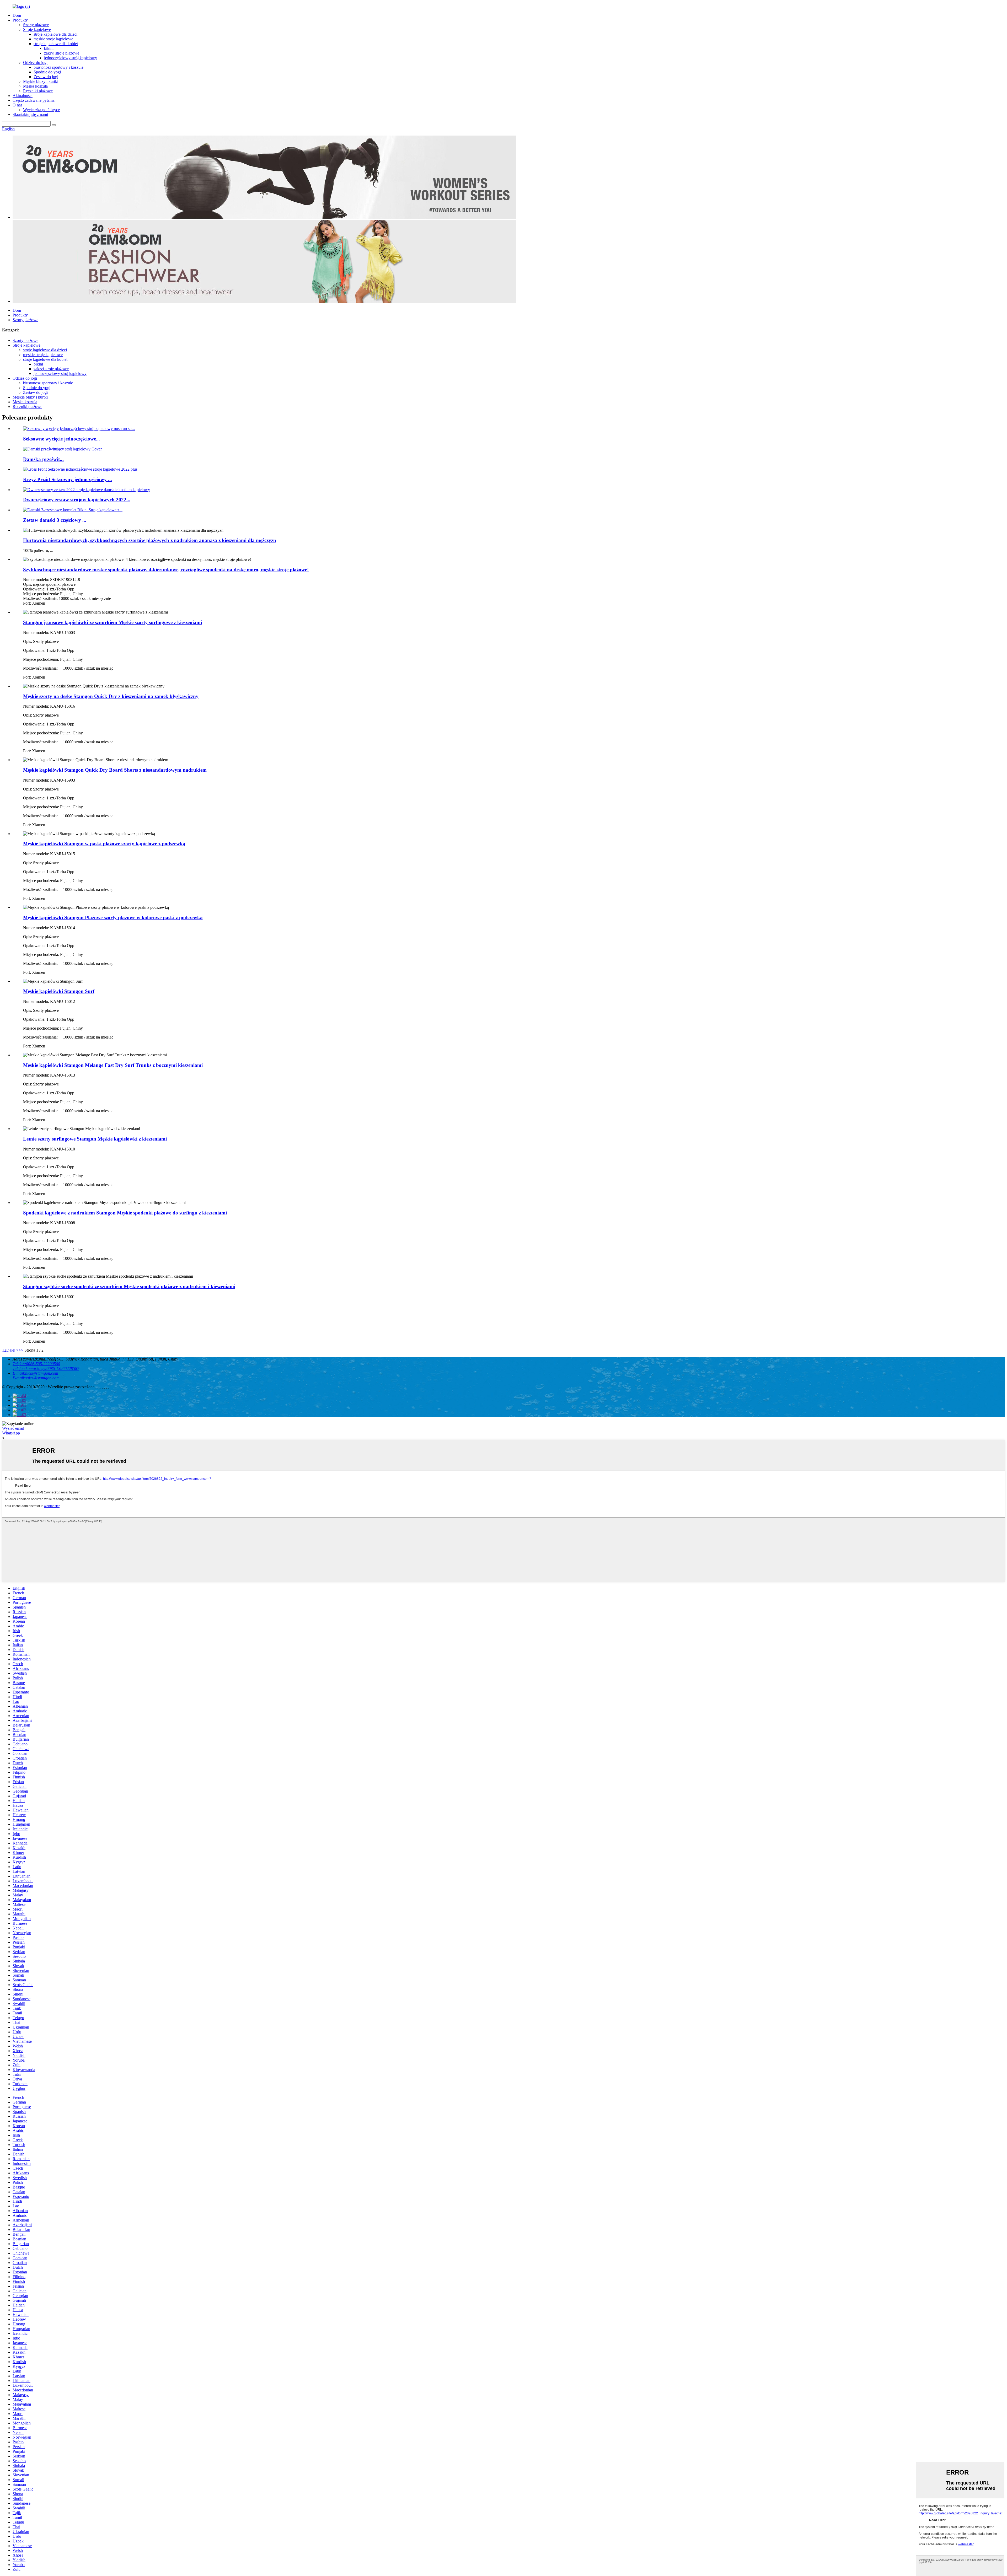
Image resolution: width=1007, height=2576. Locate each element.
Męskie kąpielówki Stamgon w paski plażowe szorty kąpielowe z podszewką (104, 844)
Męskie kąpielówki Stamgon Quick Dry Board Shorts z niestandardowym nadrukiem (115, 770)
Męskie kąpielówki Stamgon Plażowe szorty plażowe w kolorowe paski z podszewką (113, 918)
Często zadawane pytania (34, 100)
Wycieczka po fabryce (41, 110)
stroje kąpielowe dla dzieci (55, 34)
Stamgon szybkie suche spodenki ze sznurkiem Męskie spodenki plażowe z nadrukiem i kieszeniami (129, 1286)
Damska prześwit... (43, 459)
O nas (17, 105)
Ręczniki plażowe (38, 91)
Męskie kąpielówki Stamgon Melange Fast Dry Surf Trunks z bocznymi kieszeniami (113, 1065)
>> (21, 1350)
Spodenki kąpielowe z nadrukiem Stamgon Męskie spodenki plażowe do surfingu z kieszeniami (125, 1213)
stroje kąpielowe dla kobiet (56, 44)
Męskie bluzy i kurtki (41, 81)
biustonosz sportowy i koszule (58, 67)
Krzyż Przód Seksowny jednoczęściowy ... (68, 479)
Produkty (20, 20)
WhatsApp (11, 1433)
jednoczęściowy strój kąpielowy (71, 58)
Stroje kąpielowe (37, 29)
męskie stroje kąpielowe (53, 39)
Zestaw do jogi (46, 77)
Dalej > (12, 1350)
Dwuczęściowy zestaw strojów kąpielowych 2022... (77, 500)
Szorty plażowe (36, 25)
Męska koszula (35, 86)
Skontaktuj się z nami (30, 114)
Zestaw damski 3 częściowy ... (55, 520)
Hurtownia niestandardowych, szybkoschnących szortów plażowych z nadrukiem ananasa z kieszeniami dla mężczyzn (150, 540)
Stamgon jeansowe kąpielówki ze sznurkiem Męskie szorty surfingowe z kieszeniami (113, 622)
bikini (49, 48)
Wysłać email (13, 1428)
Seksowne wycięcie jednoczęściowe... (61, 439)
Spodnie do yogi (47, 72)
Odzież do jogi (35, 63)
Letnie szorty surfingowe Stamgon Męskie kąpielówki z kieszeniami (95, 1139)
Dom (17, 15)
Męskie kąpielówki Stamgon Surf (59, 991)
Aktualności (23, 96)
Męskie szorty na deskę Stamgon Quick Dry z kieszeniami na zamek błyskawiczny (111, 696)
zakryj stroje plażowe (62, 53)
